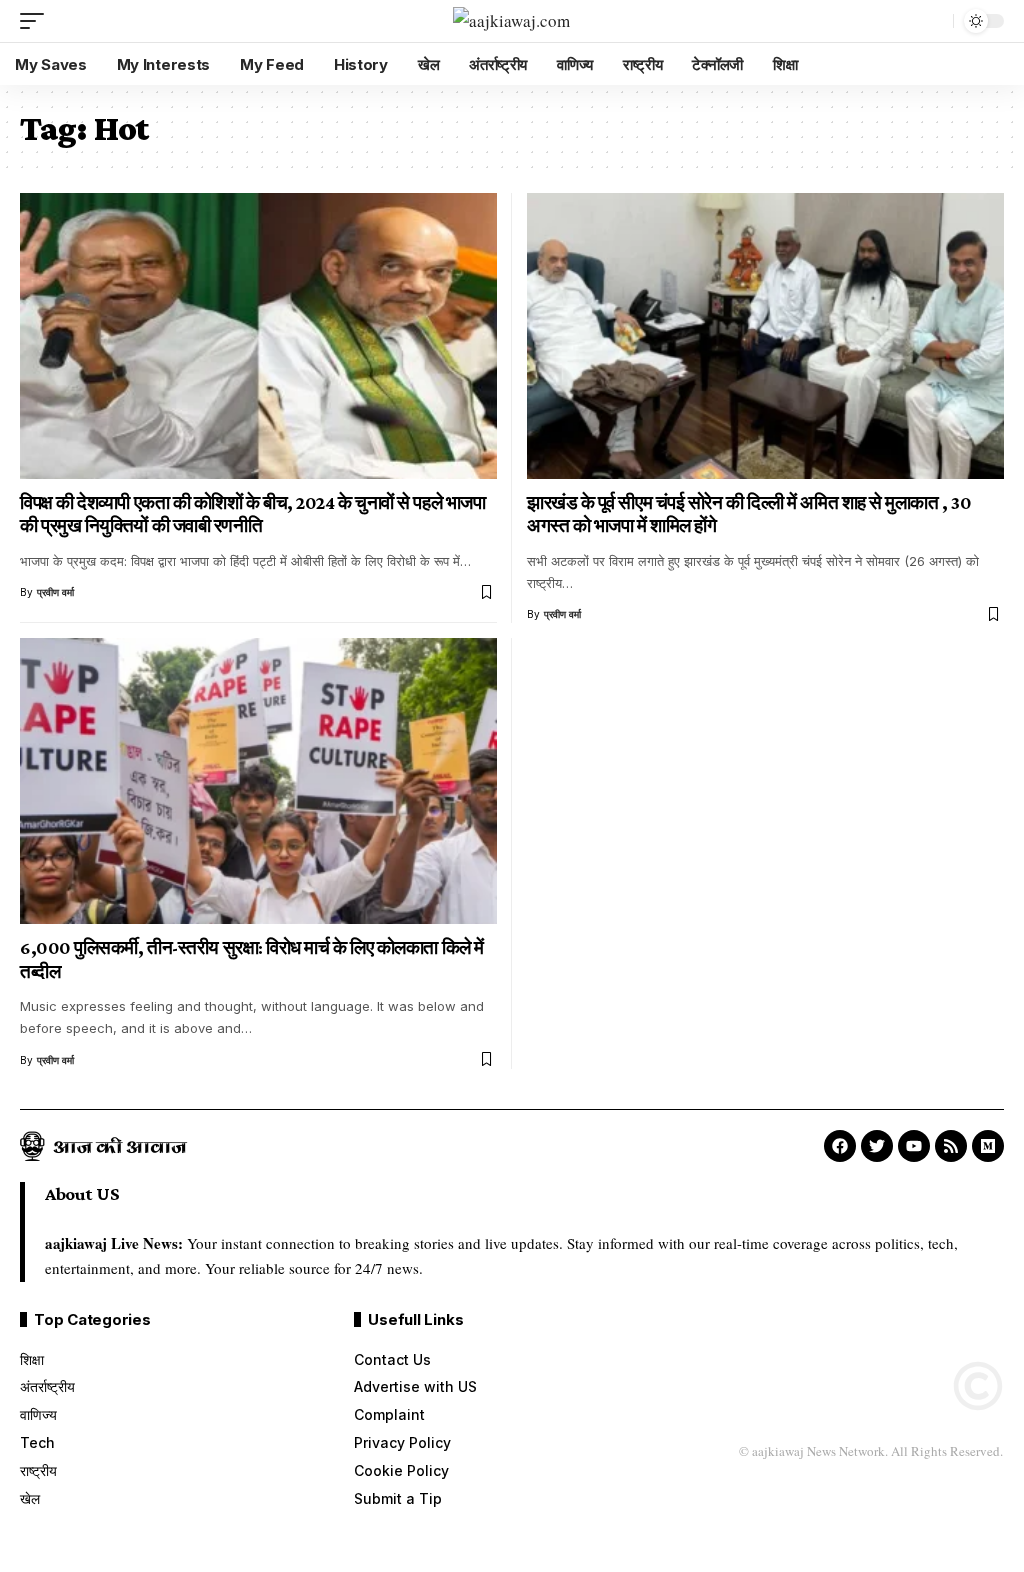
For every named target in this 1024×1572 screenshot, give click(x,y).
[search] (933, 21)
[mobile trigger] (37, 21)
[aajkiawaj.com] (511, 21)
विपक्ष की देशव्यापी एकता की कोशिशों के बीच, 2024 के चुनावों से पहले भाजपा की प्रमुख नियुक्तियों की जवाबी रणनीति (252, 514)
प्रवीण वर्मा (55, 592)
